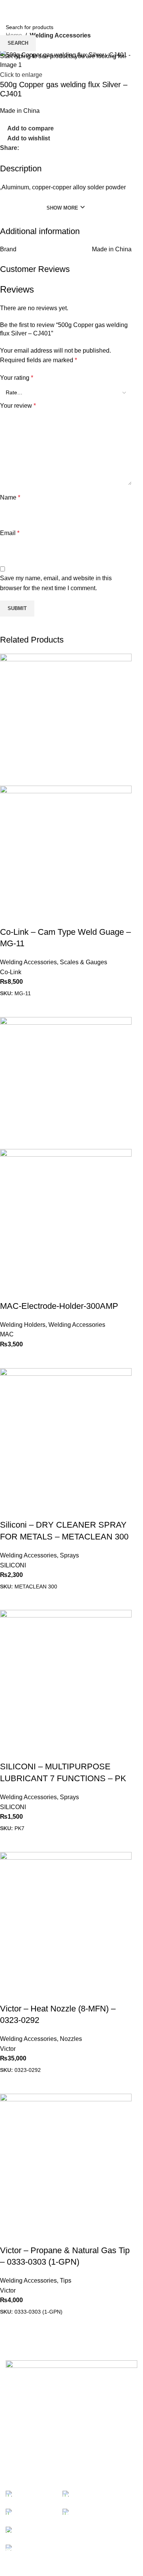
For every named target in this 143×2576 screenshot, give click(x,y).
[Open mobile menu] (9, 8)
